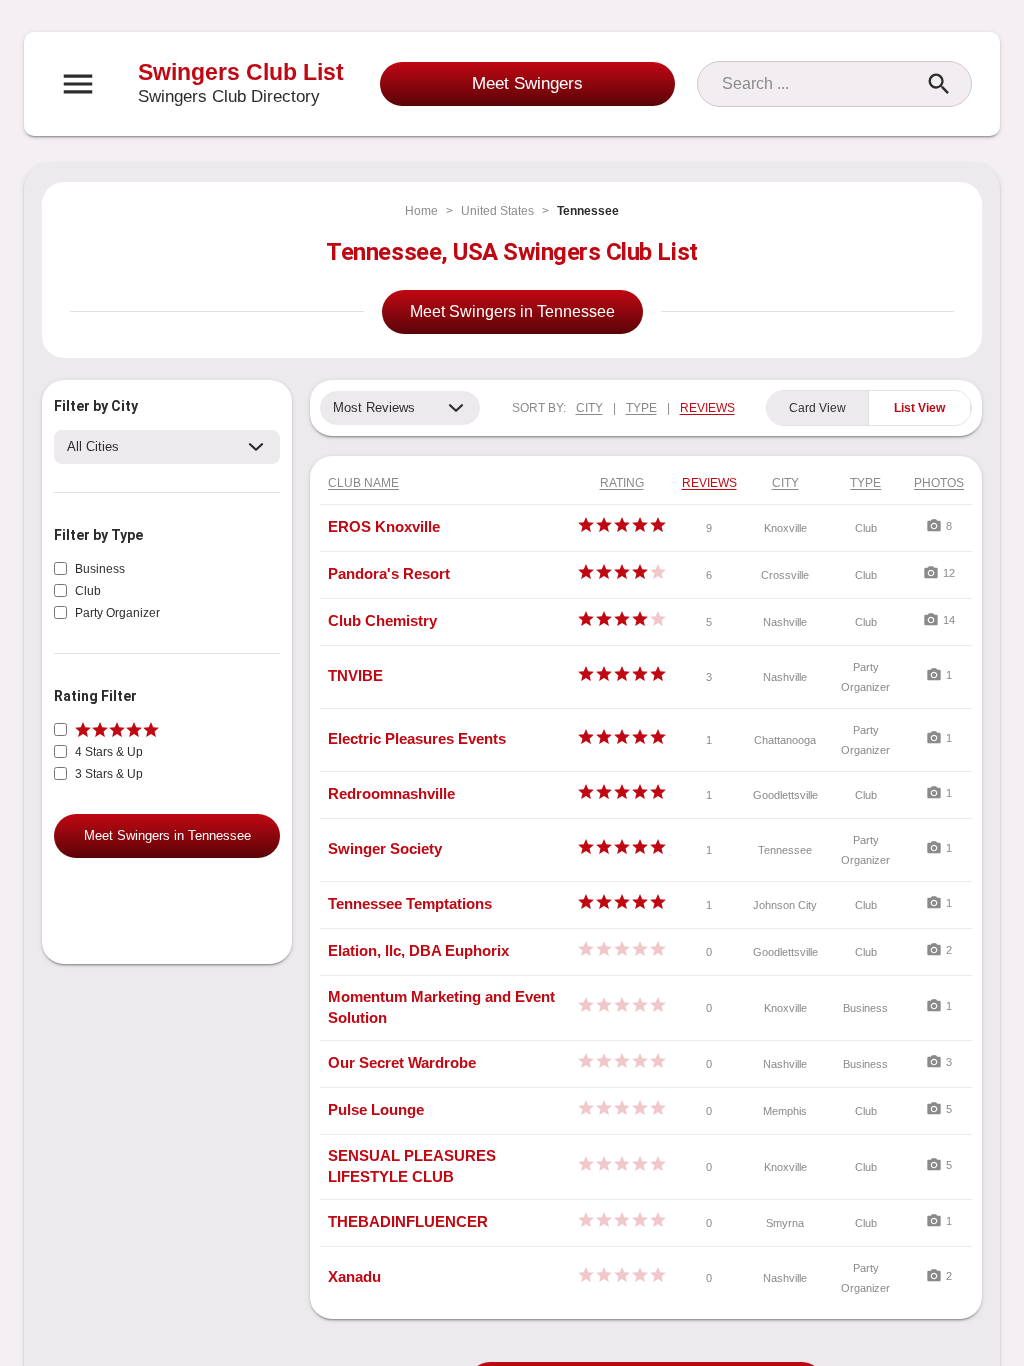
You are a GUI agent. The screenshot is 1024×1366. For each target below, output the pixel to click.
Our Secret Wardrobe (402, 1062)
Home (421, 211)
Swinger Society (385, 848)
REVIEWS (707, 408)
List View (919, 408)
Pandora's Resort (389, 573)
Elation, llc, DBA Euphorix (418, 950)
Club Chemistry (382, 620)
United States (497, 211)
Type (865, 483)
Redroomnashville (391, 793)
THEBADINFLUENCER (408, 1221)
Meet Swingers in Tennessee (512, 311)
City (785, 483)
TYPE (641, 408)
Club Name (363, 483)
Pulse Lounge (376, 1109)
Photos (939, 483)
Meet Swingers (527, 83)
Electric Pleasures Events (417, 738)
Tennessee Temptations (410, 903)
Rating (622, 483)
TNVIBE (355, 675)
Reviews (709, 483)
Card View (817, 408)
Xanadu (354, 1276)
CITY (589, 408)
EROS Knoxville (384, 526)
